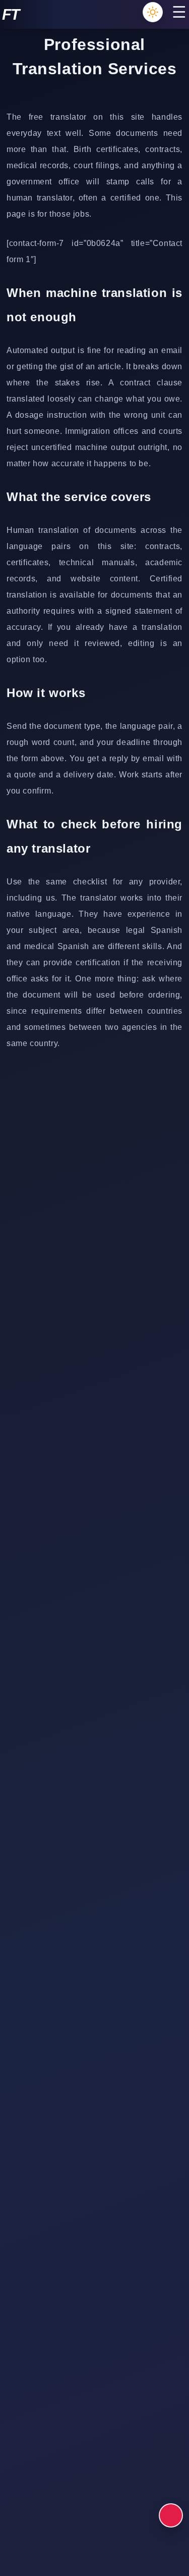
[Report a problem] (171, 2515)
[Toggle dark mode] (153, 12)
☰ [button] (179, 12)
